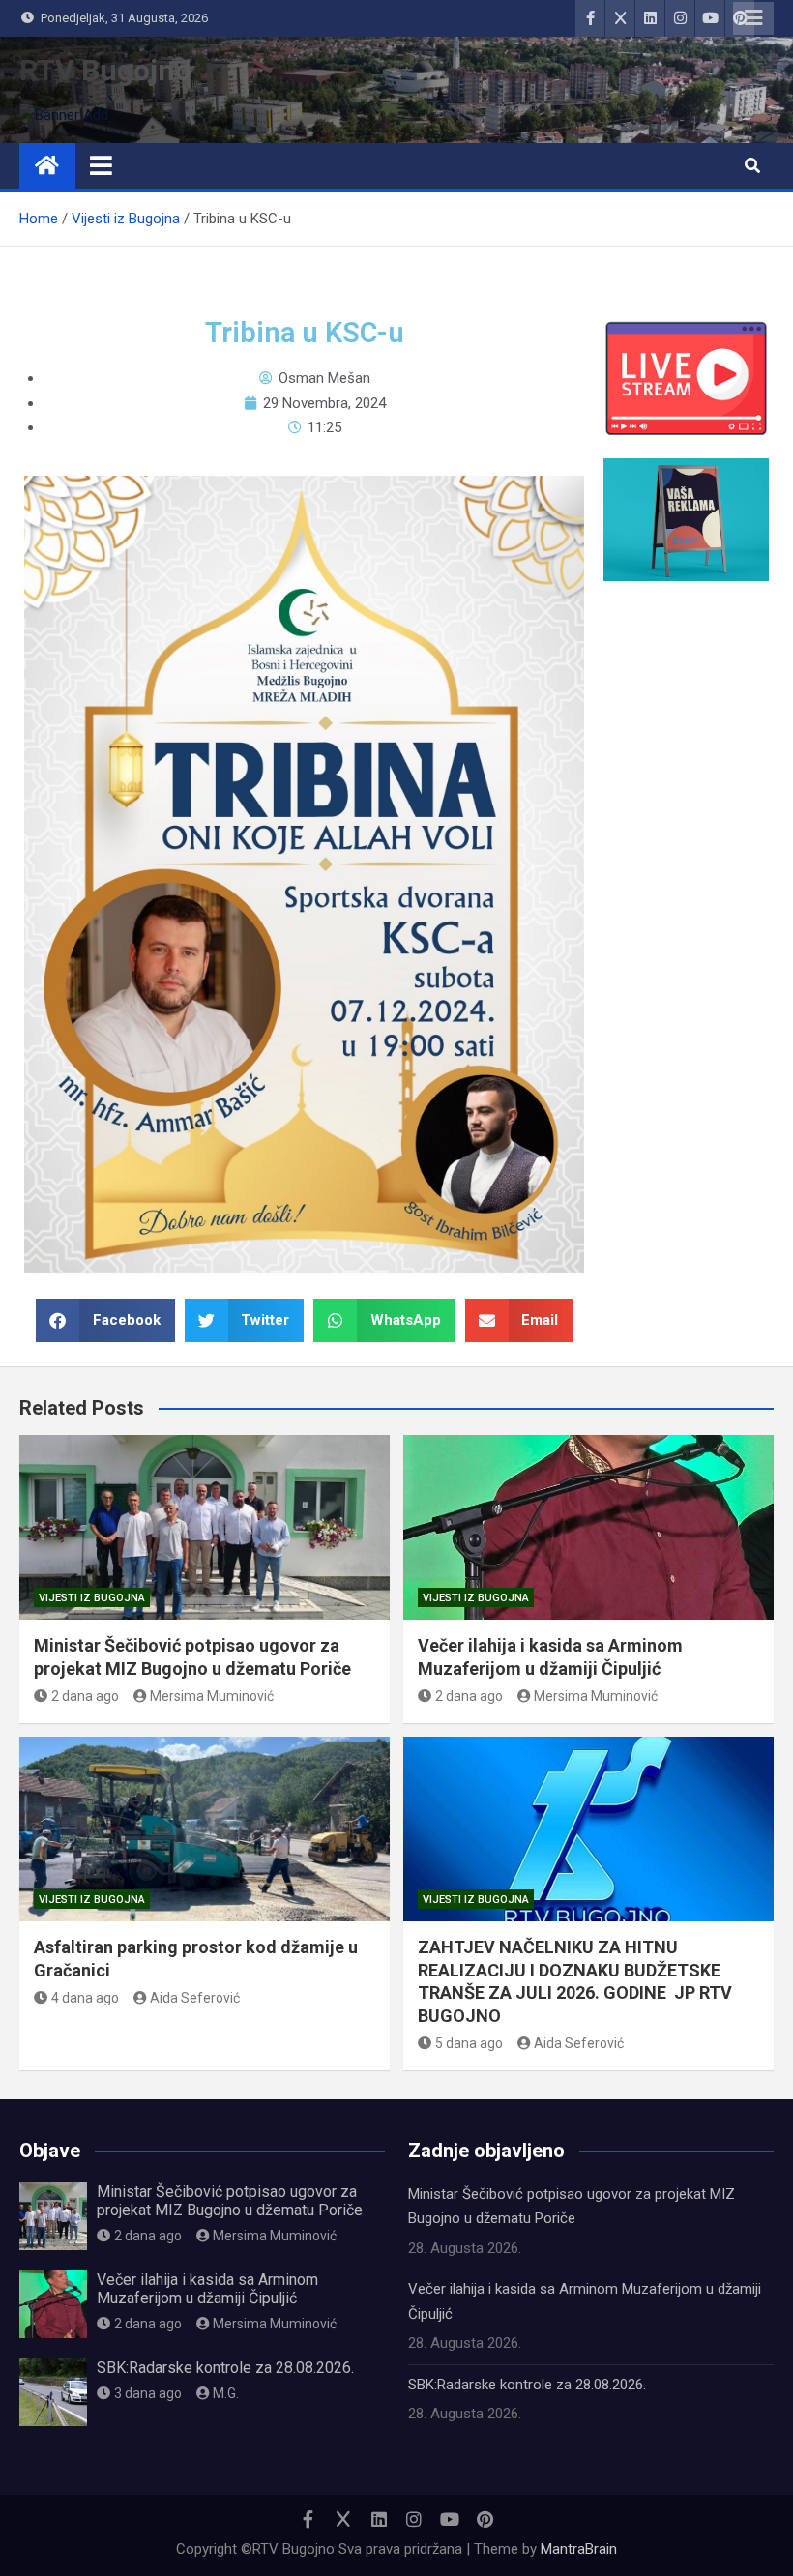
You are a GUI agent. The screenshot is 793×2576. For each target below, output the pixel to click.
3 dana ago (148, 2393)
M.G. (226, 2393)
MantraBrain (579, 2549)
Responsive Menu (753, 18)
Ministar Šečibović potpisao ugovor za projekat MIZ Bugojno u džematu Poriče (230, 2201)
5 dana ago (469, 2043)
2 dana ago (85, 1696)
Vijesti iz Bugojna (92, 1598)
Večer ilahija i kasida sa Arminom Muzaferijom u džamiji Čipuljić (207, 2289)
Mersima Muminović (212, 1696)
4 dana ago (85, 1998)
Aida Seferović (195, 1998)
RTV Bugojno (105, 70)
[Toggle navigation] (101, 165)
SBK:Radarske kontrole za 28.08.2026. (225, 2368)
